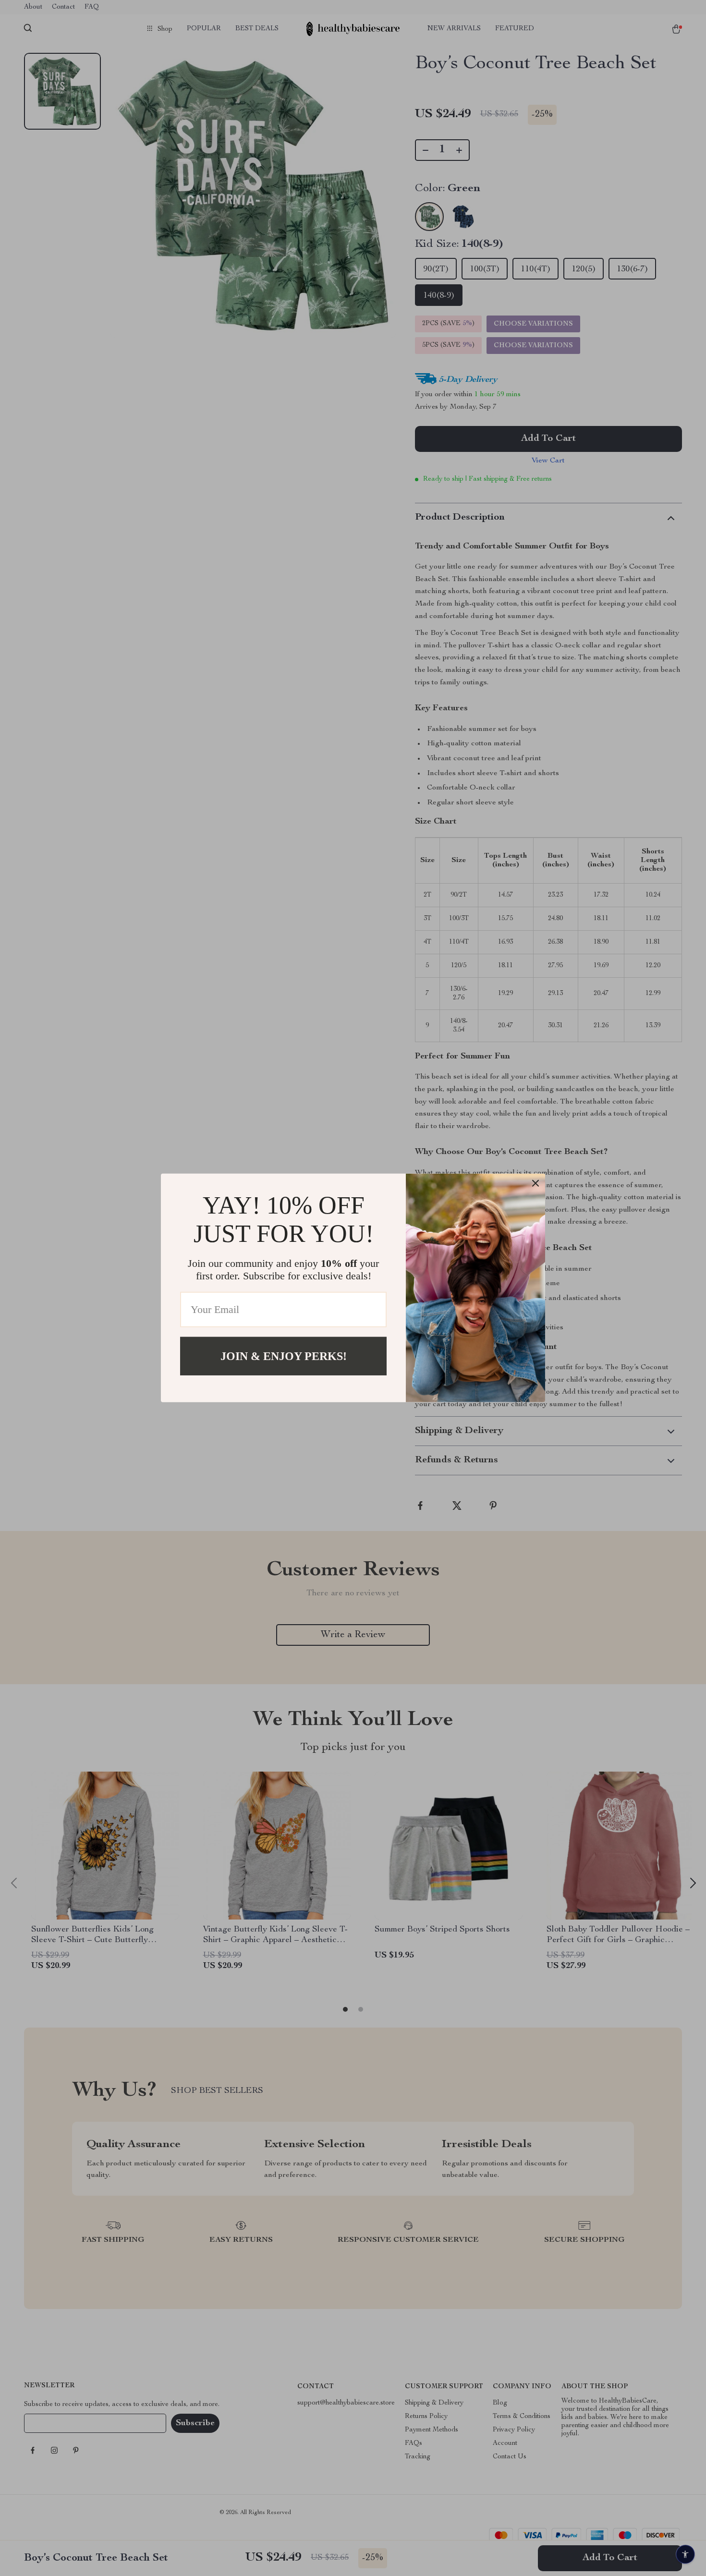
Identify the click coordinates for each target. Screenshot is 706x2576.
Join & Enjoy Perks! (284, 1356)
